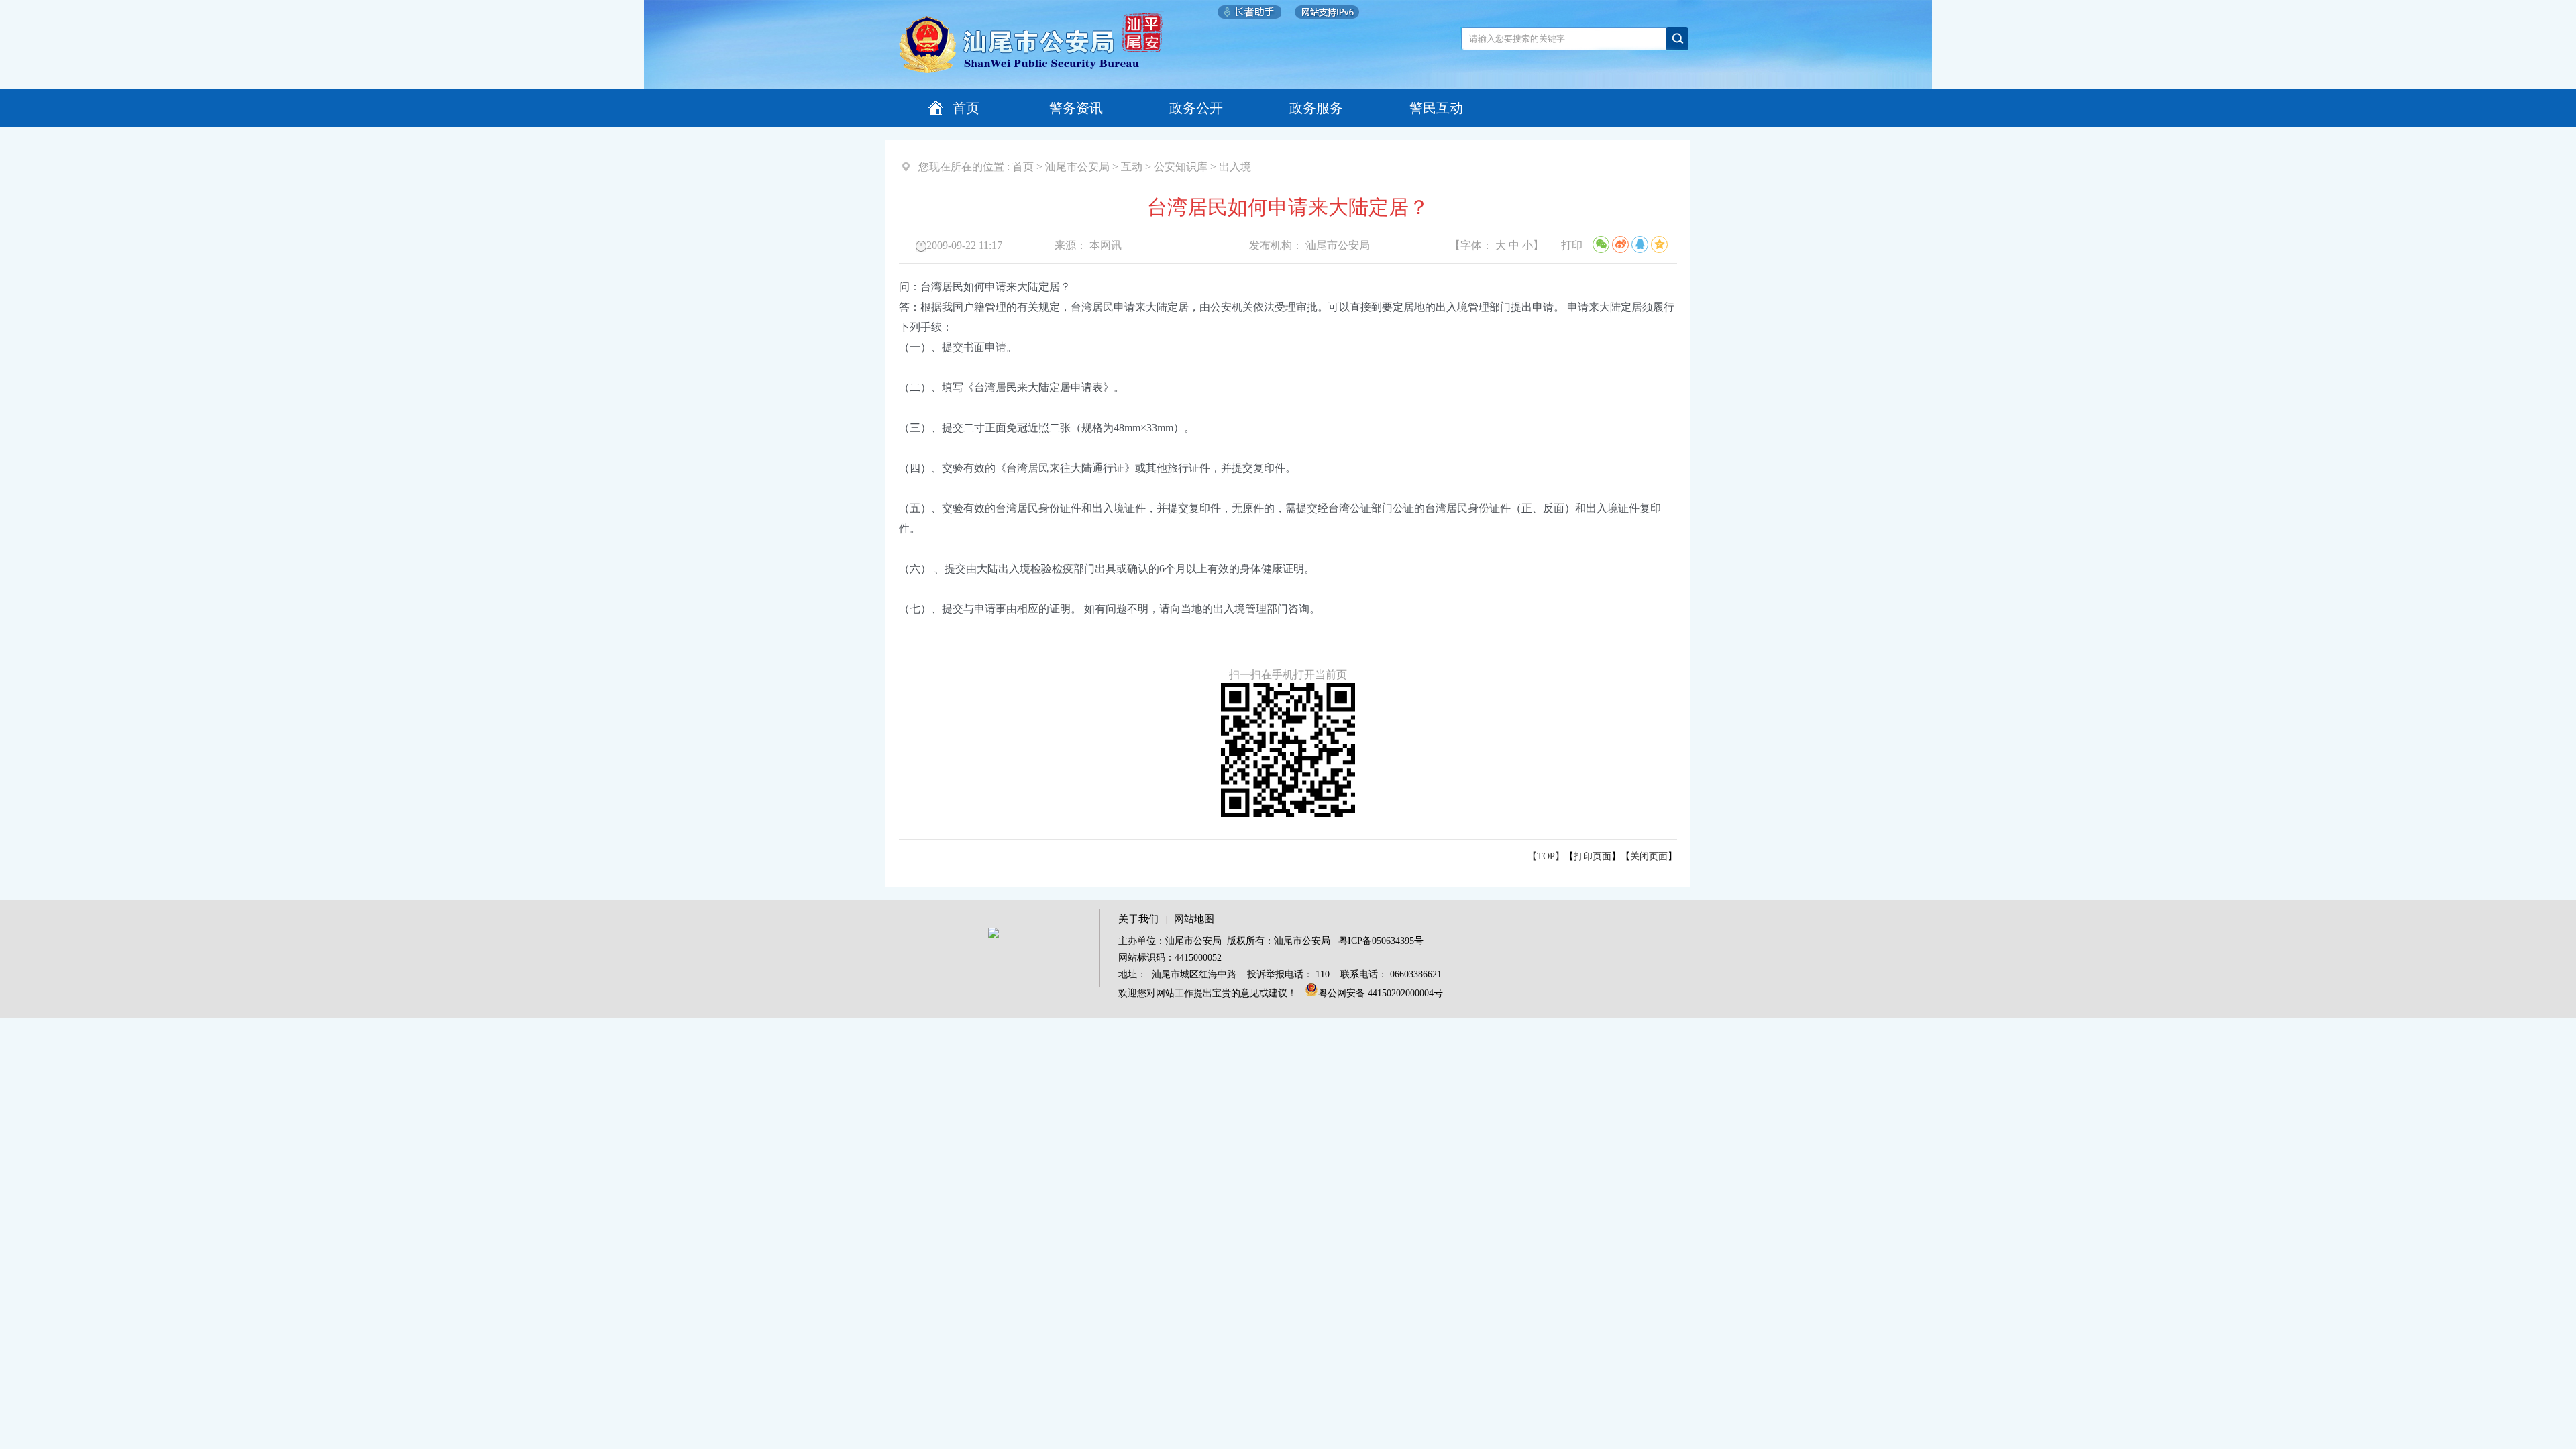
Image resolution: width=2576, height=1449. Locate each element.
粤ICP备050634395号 (1381, 941)
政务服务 (1316, 108)
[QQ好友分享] (1640, 245)
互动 (1132, 167)
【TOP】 (1546, 856)
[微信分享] (1601, 245)
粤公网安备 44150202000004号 (1381, 993)
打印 (1572, 245)
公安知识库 (1181, 167)
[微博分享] (1620, 245)
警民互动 (1436, 108)
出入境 (1235, 167)
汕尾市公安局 (1077, 167)
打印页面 (1593, 856)
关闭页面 (1649, 856)
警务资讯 (1076, 108)
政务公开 (1196, 108)
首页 (966, 108)
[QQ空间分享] (1659, 245)
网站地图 (1194, 919)
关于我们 (1138, 919)
